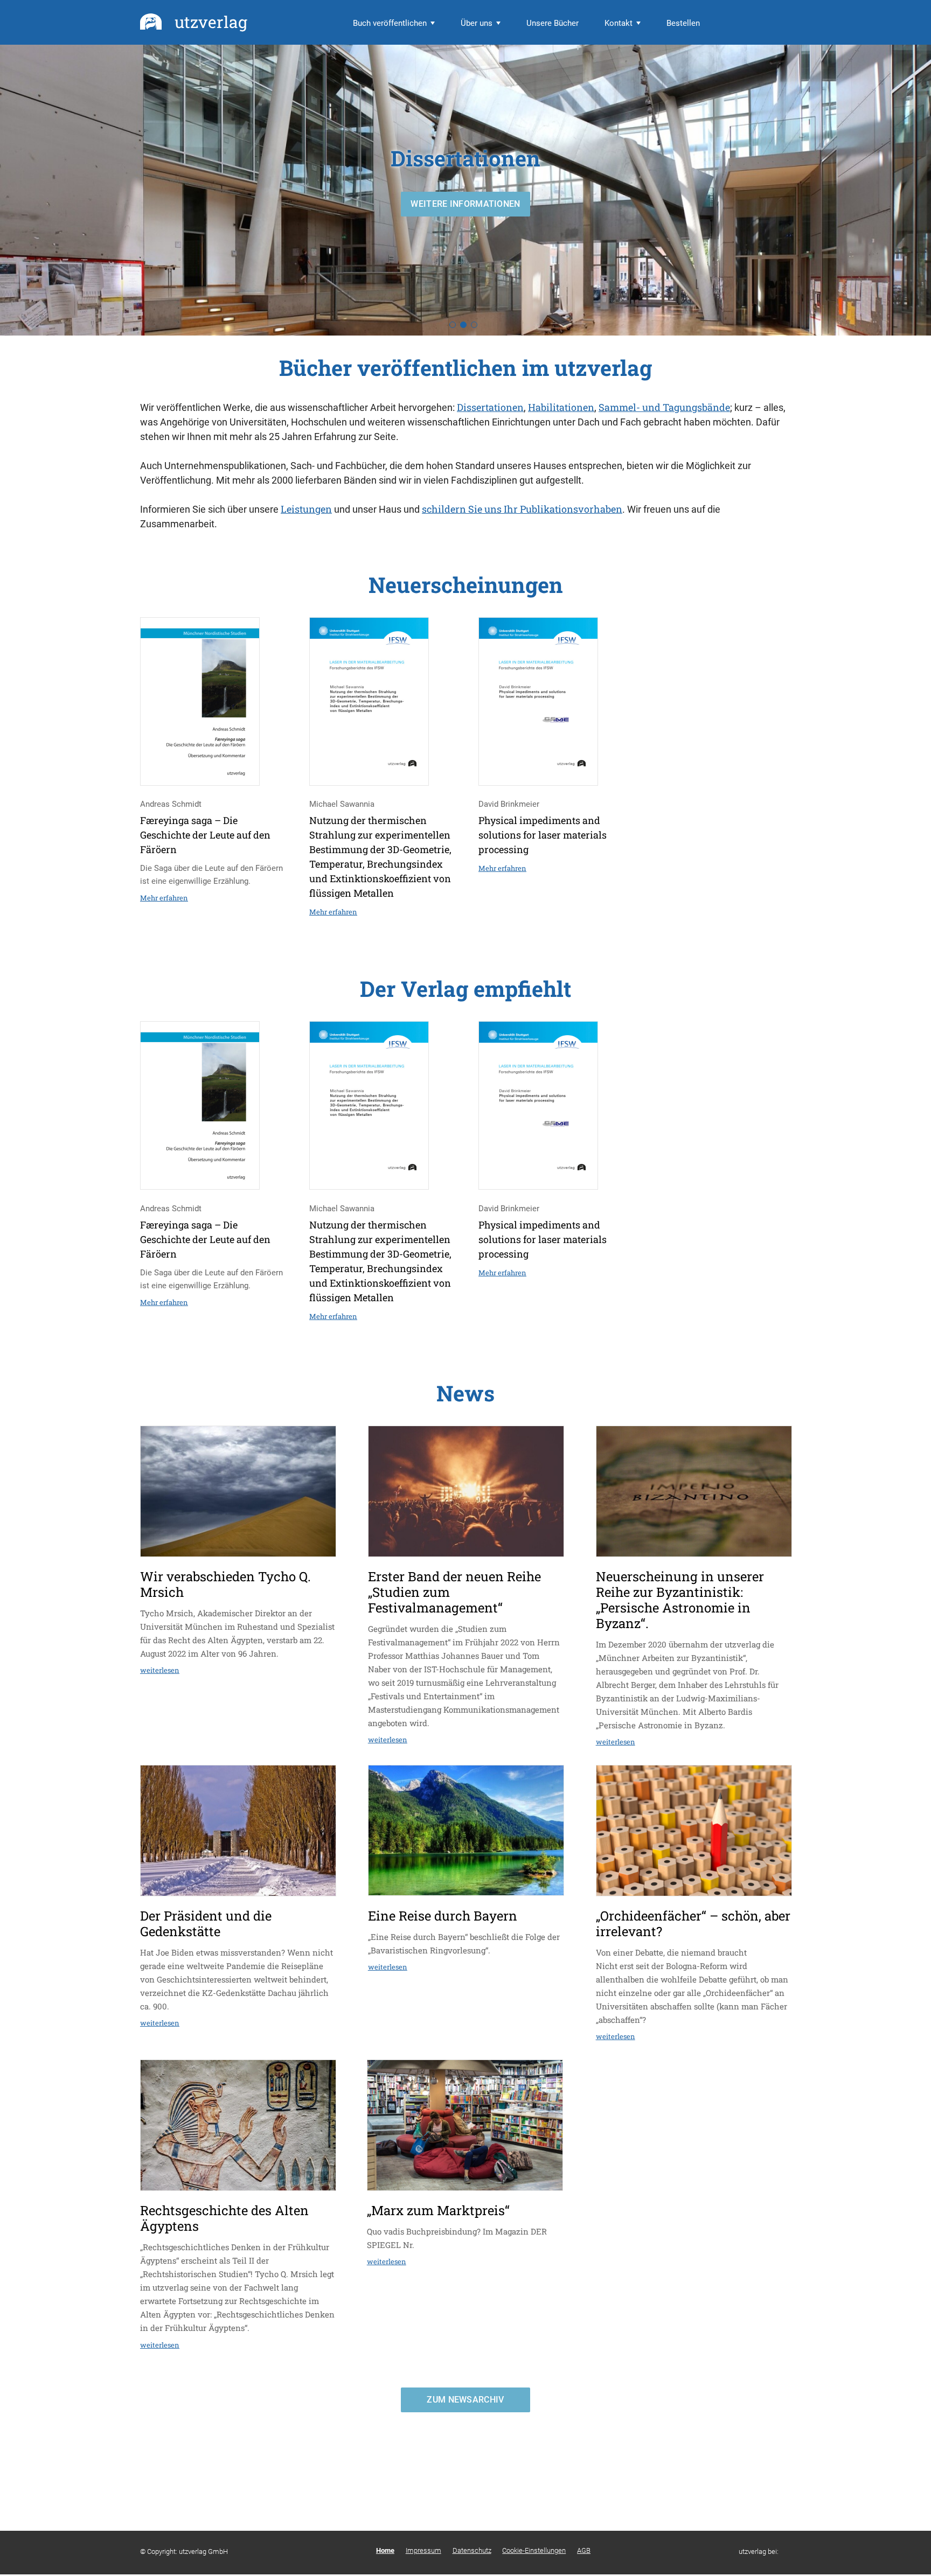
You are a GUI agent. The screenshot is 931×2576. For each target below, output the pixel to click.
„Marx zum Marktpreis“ (438, 2210)
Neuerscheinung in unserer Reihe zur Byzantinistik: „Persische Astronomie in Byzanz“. (680, 1600)
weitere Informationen (465, 204)
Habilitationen (561, 407)
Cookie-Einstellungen (534, 2550)
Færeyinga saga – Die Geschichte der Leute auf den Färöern (205, 835)
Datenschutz (472, 2550)
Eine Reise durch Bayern (443, 1916)
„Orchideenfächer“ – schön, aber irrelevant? (693, 1924)
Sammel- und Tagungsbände (664, 407)
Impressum (423, 2550)
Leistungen (306, 509)
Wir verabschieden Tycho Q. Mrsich (225, 1584)
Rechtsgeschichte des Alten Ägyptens (224, 2218)
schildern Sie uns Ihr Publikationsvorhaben (522, 509)
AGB (584, 2550)
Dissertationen (490, 407)
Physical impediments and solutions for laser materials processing (543, 835)
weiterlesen (160, 1670)
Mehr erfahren (164, 898)
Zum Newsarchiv (465, 2400)
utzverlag (211, 22)
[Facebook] (789, 2551)
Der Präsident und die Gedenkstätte (206, 1924)
